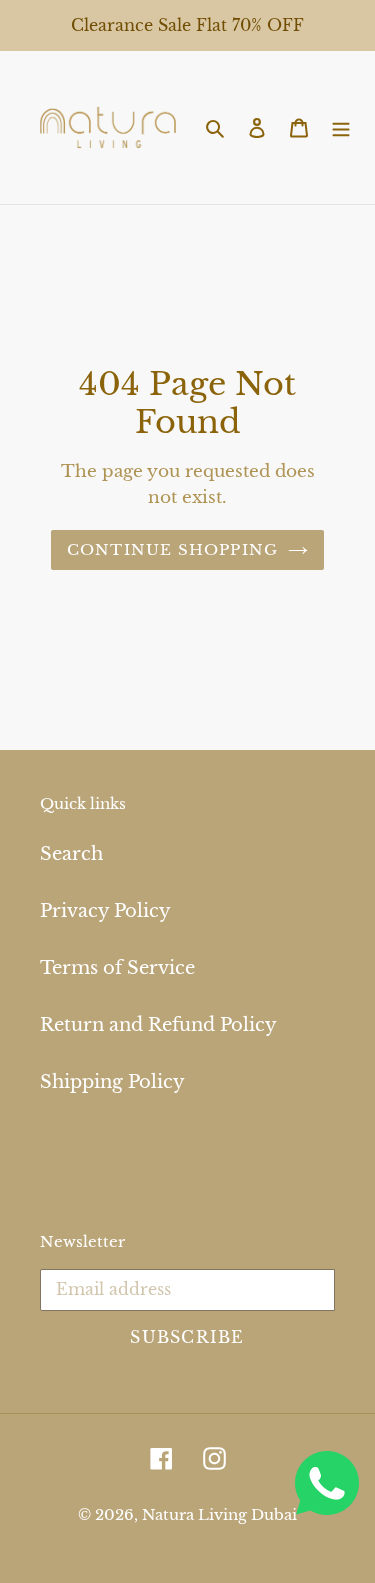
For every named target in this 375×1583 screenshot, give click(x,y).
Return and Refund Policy (158, 1025)
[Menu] (341, 127)
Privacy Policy (105, 911)
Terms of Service (117, 968)
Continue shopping (173, 549)
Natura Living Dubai (219, 1514)
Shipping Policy (112, 1082)
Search (71, 854)
